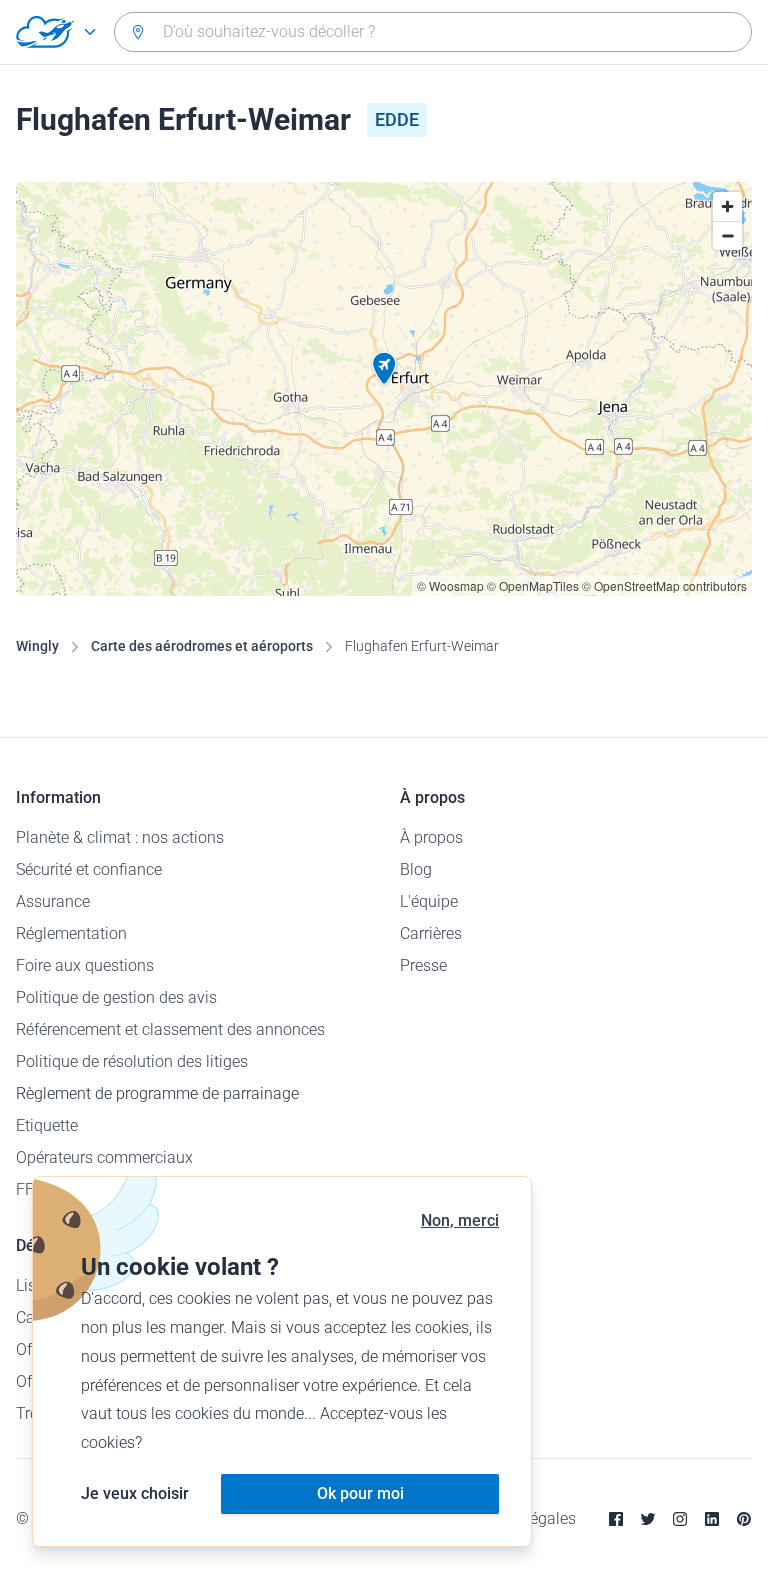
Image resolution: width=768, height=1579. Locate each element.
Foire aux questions (85, 965)
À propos (431, 837)
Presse (423, 965)
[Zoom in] (727, 206)
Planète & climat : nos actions (120, 837)
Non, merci (460, 1220)
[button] (384, 369)
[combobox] (433, 32)
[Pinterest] (744, 1519)
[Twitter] (648, 1519)
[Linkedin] (712, 1519)
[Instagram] (680, 1519)
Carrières (431, 933)
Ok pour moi (360, 1493)
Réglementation (71, 933)
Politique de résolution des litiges (132, 1061)
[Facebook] (616, 1519)
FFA (29, 1189)
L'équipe (429, 901)
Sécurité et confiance (89, 869)
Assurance (53, 901)
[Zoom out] (727, 235)
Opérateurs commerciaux (104, 1157)
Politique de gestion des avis (116, 997)
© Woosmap (450, 585)
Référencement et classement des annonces (170, 1029)
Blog (416, 869)
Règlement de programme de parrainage (157, 1093)
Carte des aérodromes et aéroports (202, 646)
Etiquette (47, 1125)
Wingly (37, 646)
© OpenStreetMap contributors (664, 585)
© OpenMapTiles (533, 585)
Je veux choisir (135, 1493)
